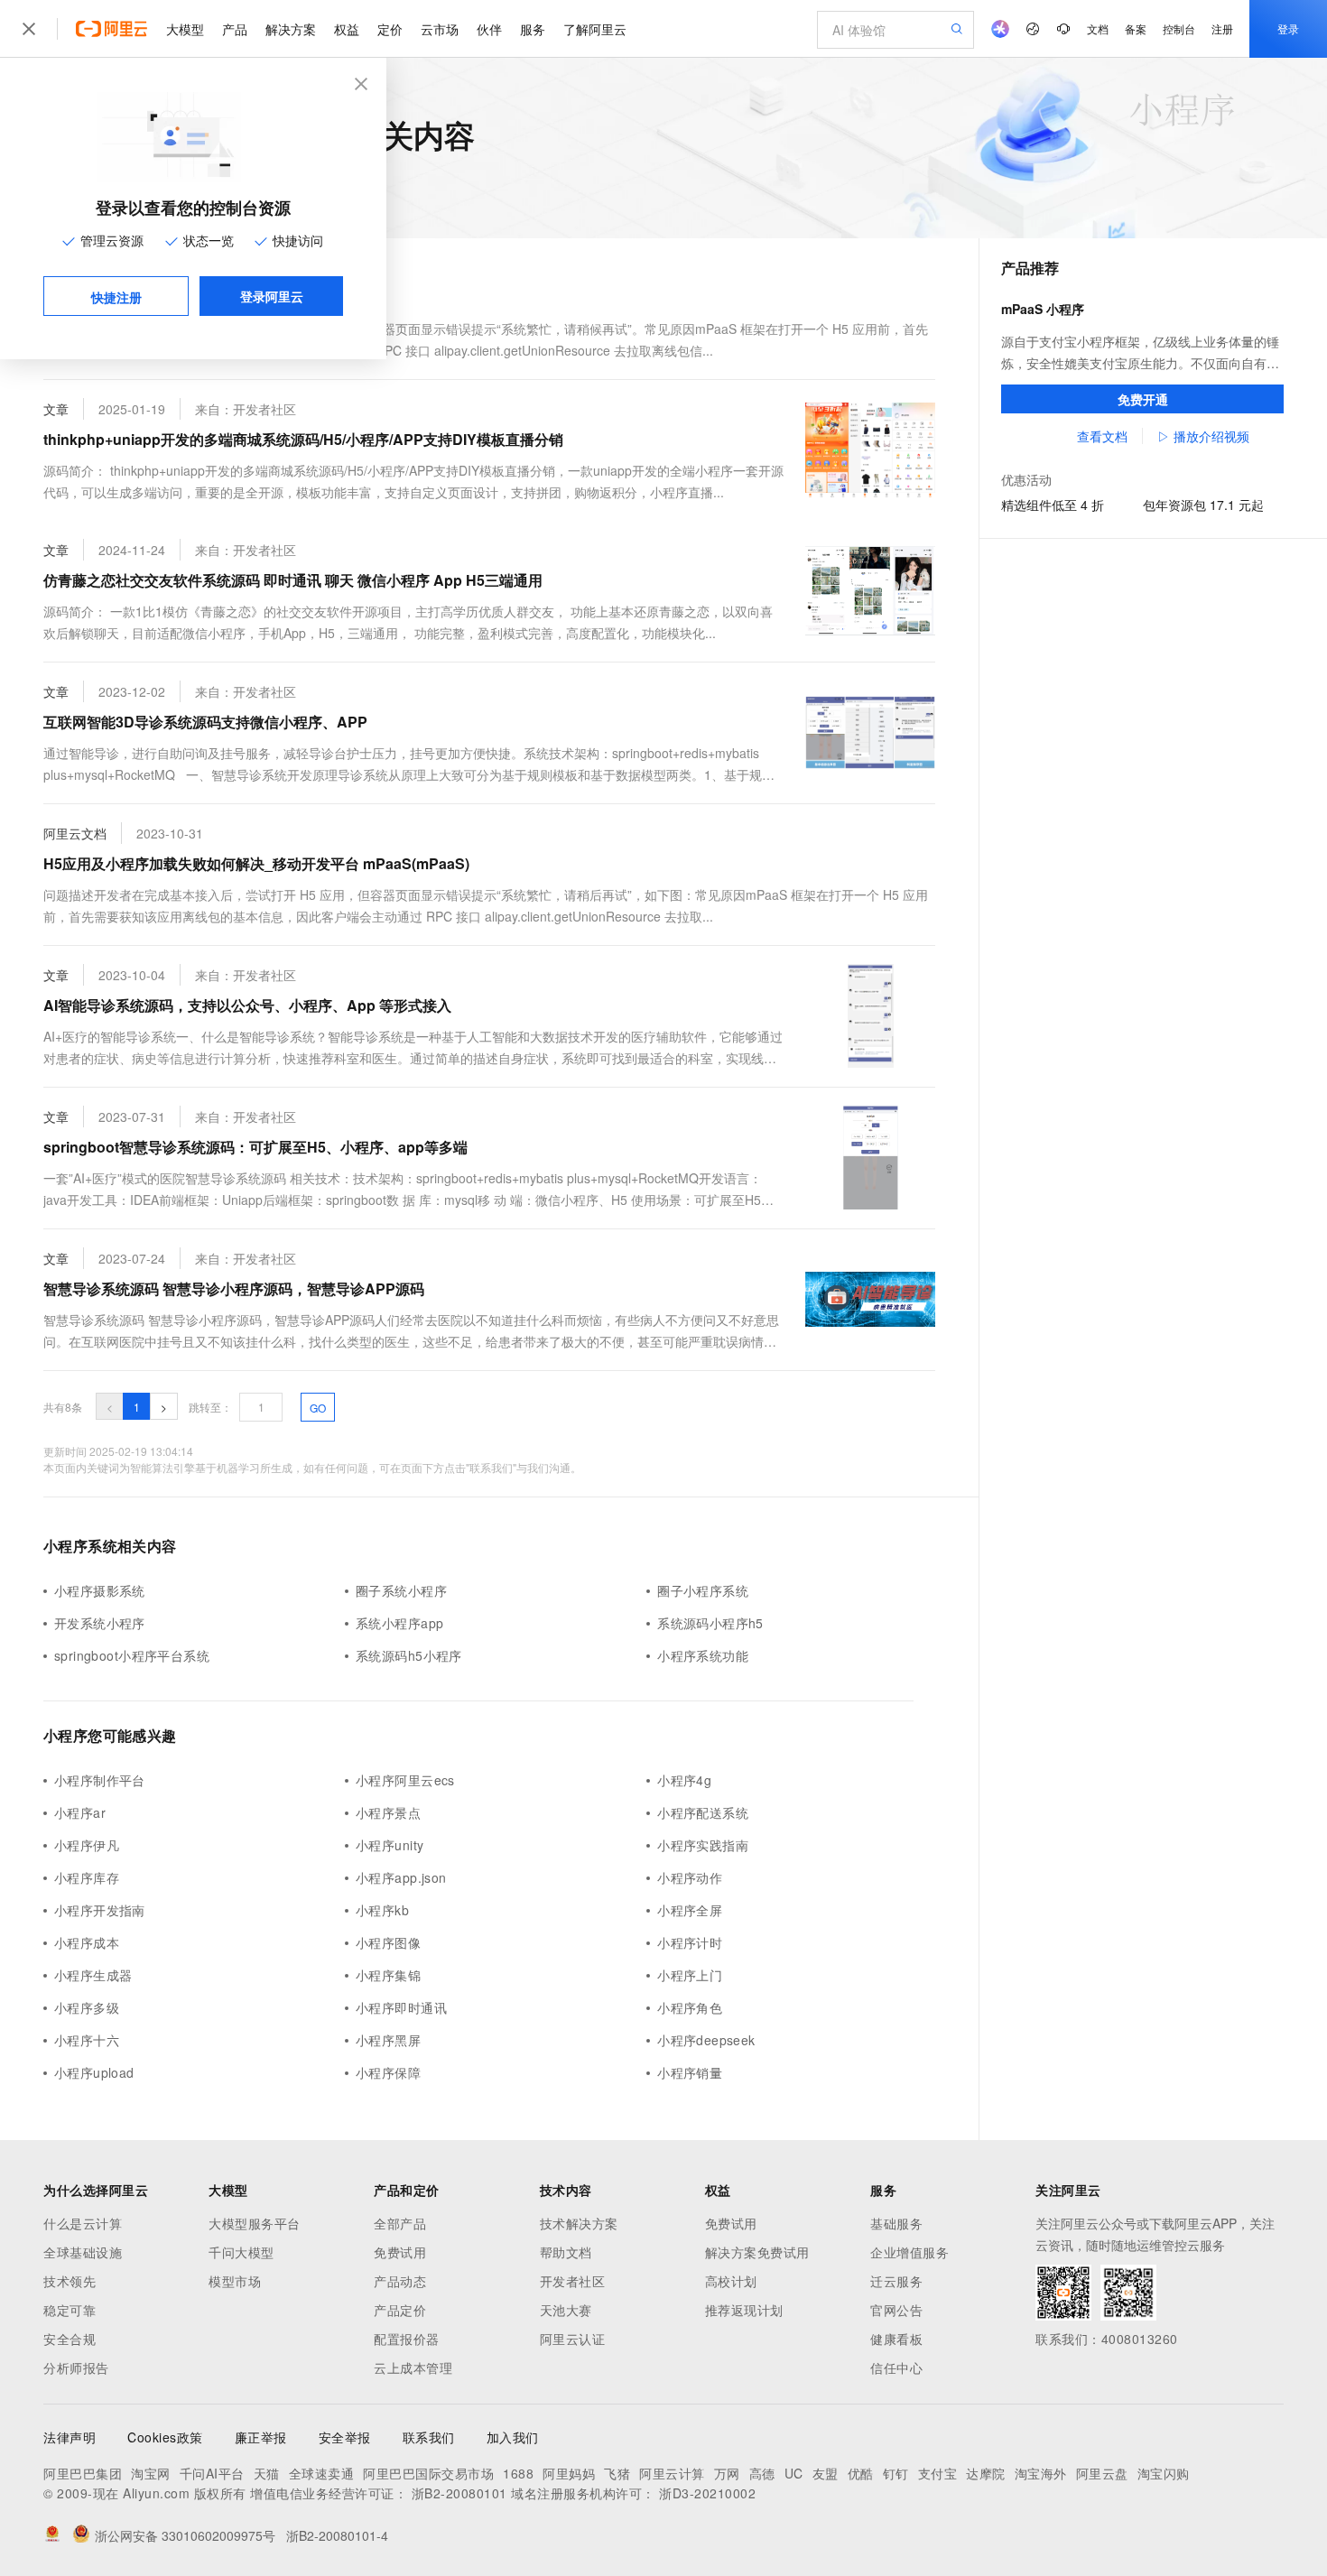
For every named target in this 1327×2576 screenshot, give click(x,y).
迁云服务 (896, 2281)
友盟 (826, 2473)
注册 (1222, 28)
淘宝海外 (1041, 2473)
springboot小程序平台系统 (132, 1655)
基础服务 (896, 2223)
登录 (1288, 28)
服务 (533, 29)
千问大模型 (241, 2252)
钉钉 (896, 2473)
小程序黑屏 (388, 2040)
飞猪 (617, 2473)
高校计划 (731, 2281)
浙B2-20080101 (459, 2493)
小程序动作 (690, 1877)
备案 (1136, 28)
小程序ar (80, 1812)
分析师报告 (76, 2368)
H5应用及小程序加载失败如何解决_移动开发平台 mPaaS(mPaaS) (256, 863)
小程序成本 (87, 1942)
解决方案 (291, 29)
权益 (347, 29)
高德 (762, 2473)
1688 (518, 2473)
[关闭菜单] (29, 29)
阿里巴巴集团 (83, 2473)
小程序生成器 (93, 1975)
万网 (727, 2473)
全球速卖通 (322, 2473)
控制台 (1179, 28)
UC (794, 2473)
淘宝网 (151, 2473)
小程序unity (390, 1845)
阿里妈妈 (569, 2473)
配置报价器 (407, 2339)
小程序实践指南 (703, 1845)
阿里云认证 (573, 2339)
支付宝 (938, 2473)
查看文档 (1102, 436)
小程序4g (684, 1780)
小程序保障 (388, 2072)
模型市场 (235, 2281)
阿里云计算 (672, 2473)
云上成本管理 (413, 2368)
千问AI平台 (212, 2473)
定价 (390, 29)
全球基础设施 (83, 2252)
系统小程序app (399, 1623)
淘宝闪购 (1164, 2473)
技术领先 (70, 2281)
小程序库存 (87, 1877)
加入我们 (513, 2437)
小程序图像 (388, 1942)
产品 (235, 29)
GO (318, 1408)
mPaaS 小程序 (1043, 309)
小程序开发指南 (100, 1910)
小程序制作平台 (100, 1780)
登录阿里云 (272, 296)
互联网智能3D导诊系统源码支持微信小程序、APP (205, 722)
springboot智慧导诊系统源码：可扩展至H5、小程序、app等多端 (255, 1147)
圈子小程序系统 (703, 1590)
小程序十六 (87, 2040)
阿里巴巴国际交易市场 (428, 2473)
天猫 (267, 2473)
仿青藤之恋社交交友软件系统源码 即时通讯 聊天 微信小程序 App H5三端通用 (293, 580)
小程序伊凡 (87, 1845)
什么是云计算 (83, 2223)
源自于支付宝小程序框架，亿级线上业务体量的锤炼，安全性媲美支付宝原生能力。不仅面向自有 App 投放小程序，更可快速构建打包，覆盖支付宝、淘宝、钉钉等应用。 (1140, 353)
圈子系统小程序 (401, 1590)
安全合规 (70, 2339)
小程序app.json (401, 1877)
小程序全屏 (690, 1910)
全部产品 (400, 2223)
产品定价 (400, 2310)
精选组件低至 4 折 (1053, 505)
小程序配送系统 (703, 1812)
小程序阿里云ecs (405, 1780)
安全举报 (345, 2437)
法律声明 (70, 2437)
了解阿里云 (595, 29)
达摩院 (986, 2473)
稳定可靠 (70, 2310)
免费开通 (1143, 399)
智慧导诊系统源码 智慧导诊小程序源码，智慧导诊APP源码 (234, 1288)
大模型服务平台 (255, 2223)
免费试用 (400, 2252)
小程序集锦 (388, 1975)
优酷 (861, 2473)
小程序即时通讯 (401, 2007)
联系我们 (429, 2437)
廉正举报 (261, 2437)
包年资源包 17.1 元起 (1203, 505)
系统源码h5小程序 (409, 1655)
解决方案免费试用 (757, 2252)
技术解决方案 (579, 2223)
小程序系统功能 (703, 1655)
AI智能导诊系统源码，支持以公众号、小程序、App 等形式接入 (247, 1005)
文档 (1098, 28)
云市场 (440, 29)
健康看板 (896, 2339)
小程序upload (94, 2072)
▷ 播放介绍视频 (1203, 436)
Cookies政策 (165, 2437)
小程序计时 (690, 1942)
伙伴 (489, 29)
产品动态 (400, 2281)
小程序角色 (690, 2007)
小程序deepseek (706, 2040)
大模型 (185, 29)
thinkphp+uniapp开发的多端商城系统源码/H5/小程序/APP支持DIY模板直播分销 (303, 439)
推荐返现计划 (744, 2310)
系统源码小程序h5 (710, 1623)
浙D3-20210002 (707, 2493)
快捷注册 (116, 297)
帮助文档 (566, 2252)
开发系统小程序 (100, 1623)
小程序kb (382, 1910)
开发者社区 (573, 2281)
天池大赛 (566, 2310)
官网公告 (896, 2310)
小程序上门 (690, 1975)
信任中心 (896, 2368)
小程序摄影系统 (100, 1590)
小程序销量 (690, 2072)
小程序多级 (87, 2007)
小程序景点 (388, 1812)
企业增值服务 (909, 2252)
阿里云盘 (1102, 2473)
